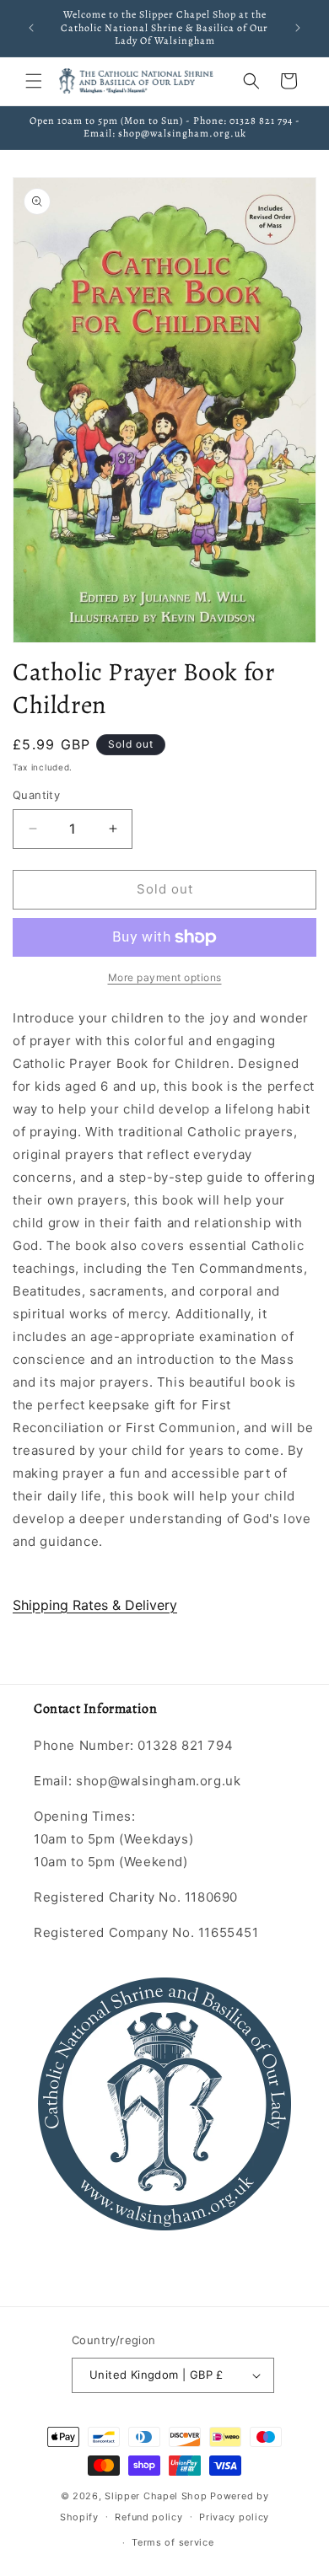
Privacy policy (234, 2517)
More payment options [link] (165, 977)
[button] (34, 81)
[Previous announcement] (31, 28)
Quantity (36, 795)
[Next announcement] (298, 28)
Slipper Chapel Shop (156, 2496)
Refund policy (148, 2517)
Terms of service (173, 2542)
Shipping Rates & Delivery (95, 1605)
